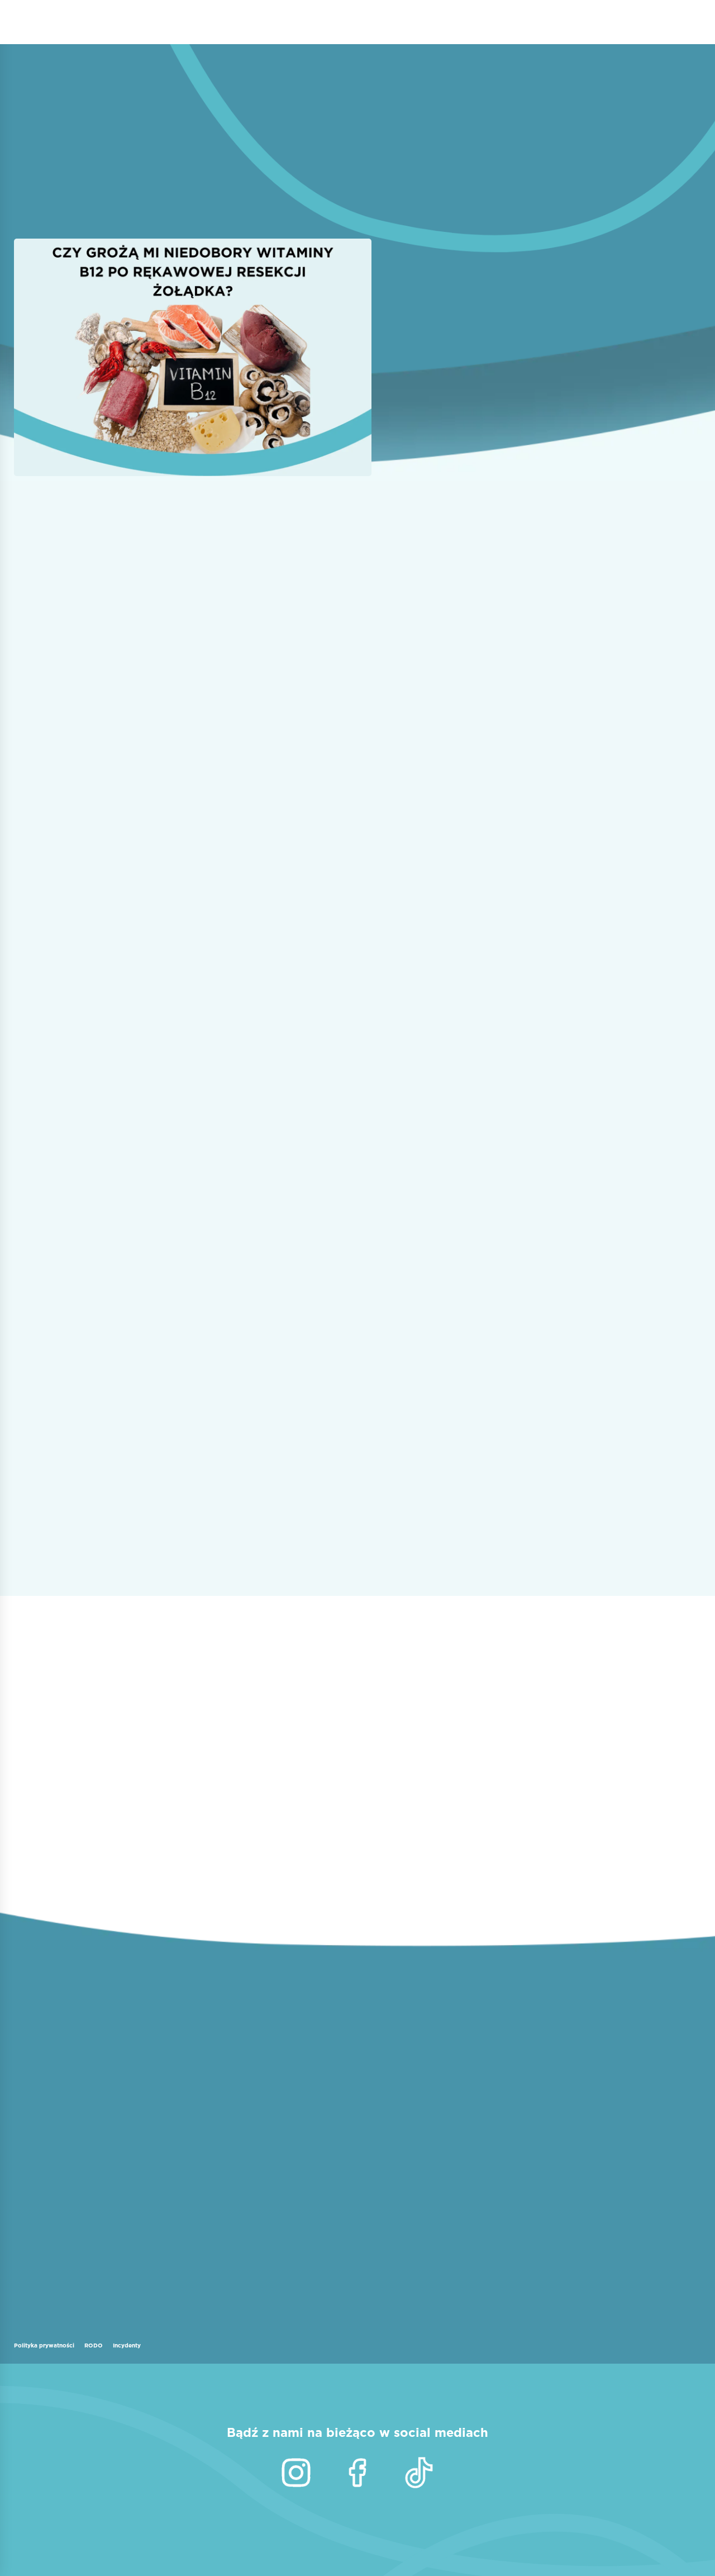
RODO (94, 2345)
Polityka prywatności (44, 2345)
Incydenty (127, 2345)
